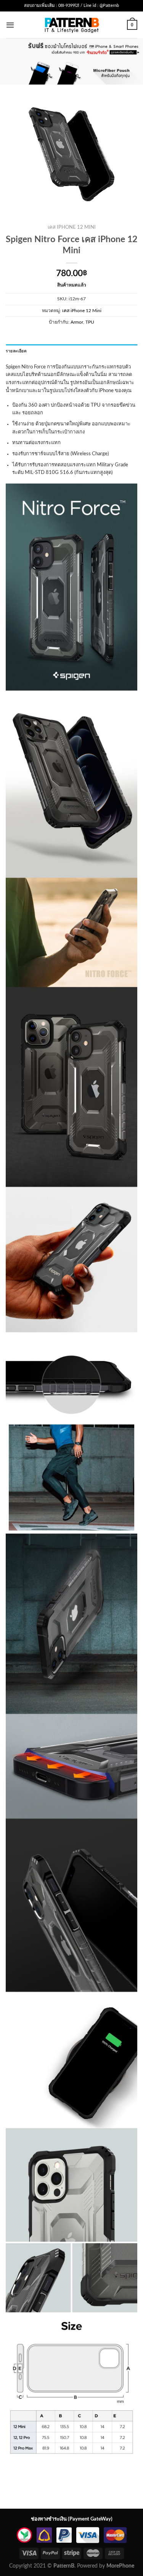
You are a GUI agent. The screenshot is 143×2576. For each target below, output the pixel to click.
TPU (90, 322)
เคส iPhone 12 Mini (72, 227)
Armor (77, 322)
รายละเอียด (16, 351)
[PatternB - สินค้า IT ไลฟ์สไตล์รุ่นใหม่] (71, 25)
